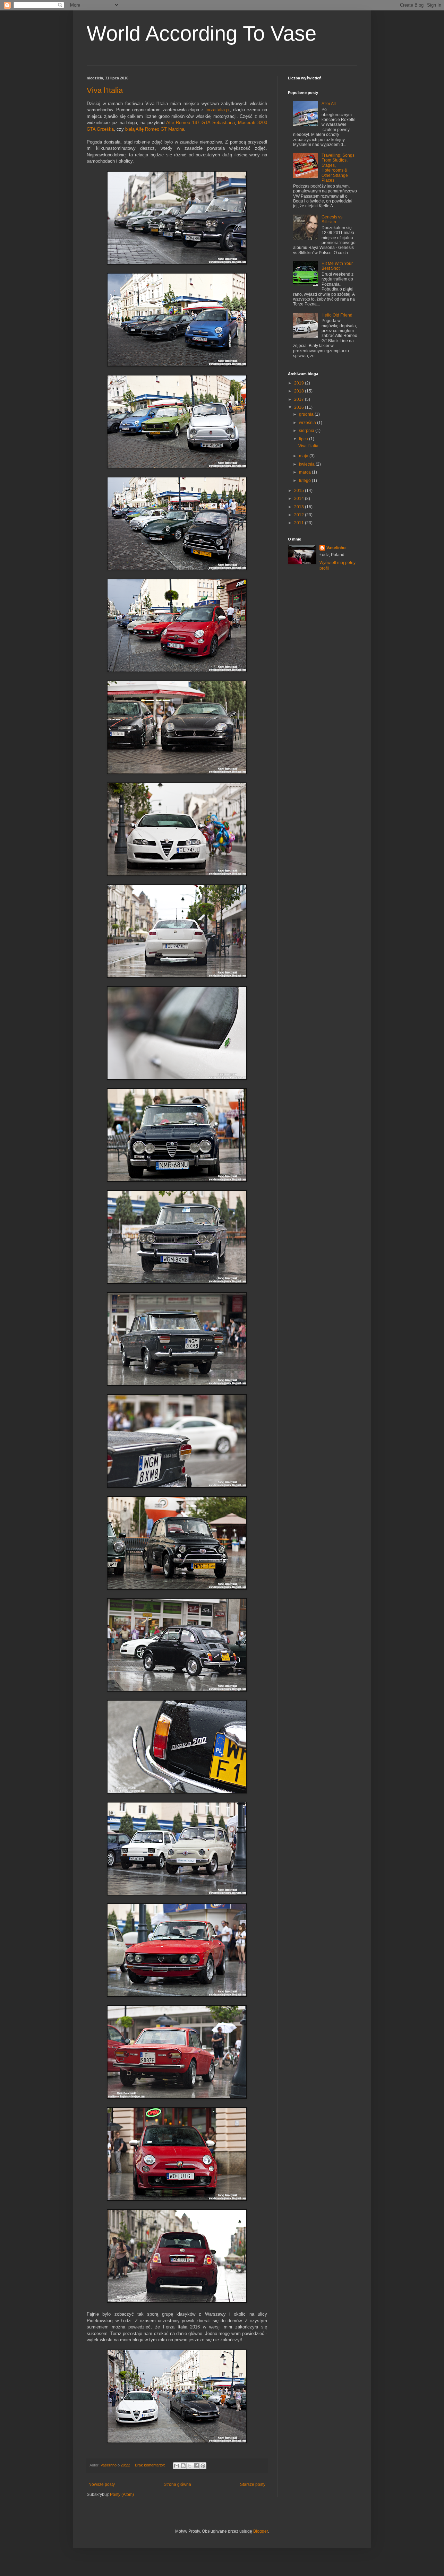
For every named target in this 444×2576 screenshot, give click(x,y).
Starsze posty (253, 2484)
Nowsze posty (102, 2484)
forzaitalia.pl (217, 110)
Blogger (261, 2531)
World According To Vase (202, 33)
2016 (300, 407)
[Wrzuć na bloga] (183, 2466)
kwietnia (307, 464)
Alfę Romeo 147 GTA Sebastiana (200, 123)
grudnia (307, 414)
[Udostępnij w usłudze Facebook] (196, 2466)
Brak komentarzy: (151, 2465)
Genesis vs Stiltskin (332, 219)
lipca (304, 439)
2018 (300, 391)
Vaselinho (336, 548)
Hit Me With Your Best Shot (337, 266)
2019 (300, 383)
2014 (300, 499)
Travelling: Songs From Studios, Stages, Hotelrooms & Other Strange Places (338, 168)
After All (329, 104)
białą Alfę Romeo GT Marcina (155, 129)
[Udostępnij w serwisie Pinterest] (203, 2466)
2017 (300, 399)
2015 (300, 491)
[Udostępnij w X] (190, 2466)
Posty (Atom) (122, 2495)
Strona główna (177, 2484)
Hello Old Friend (337, 315)
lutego (305, 481)
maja (304, 456)
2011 (300, 523)
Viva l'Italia (105, 90)
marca (305, 472)
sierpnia (307, 431)
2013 (300, 507)
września (308, 423)
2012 (300, 515)
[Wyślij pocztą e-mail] (177, 2466)
